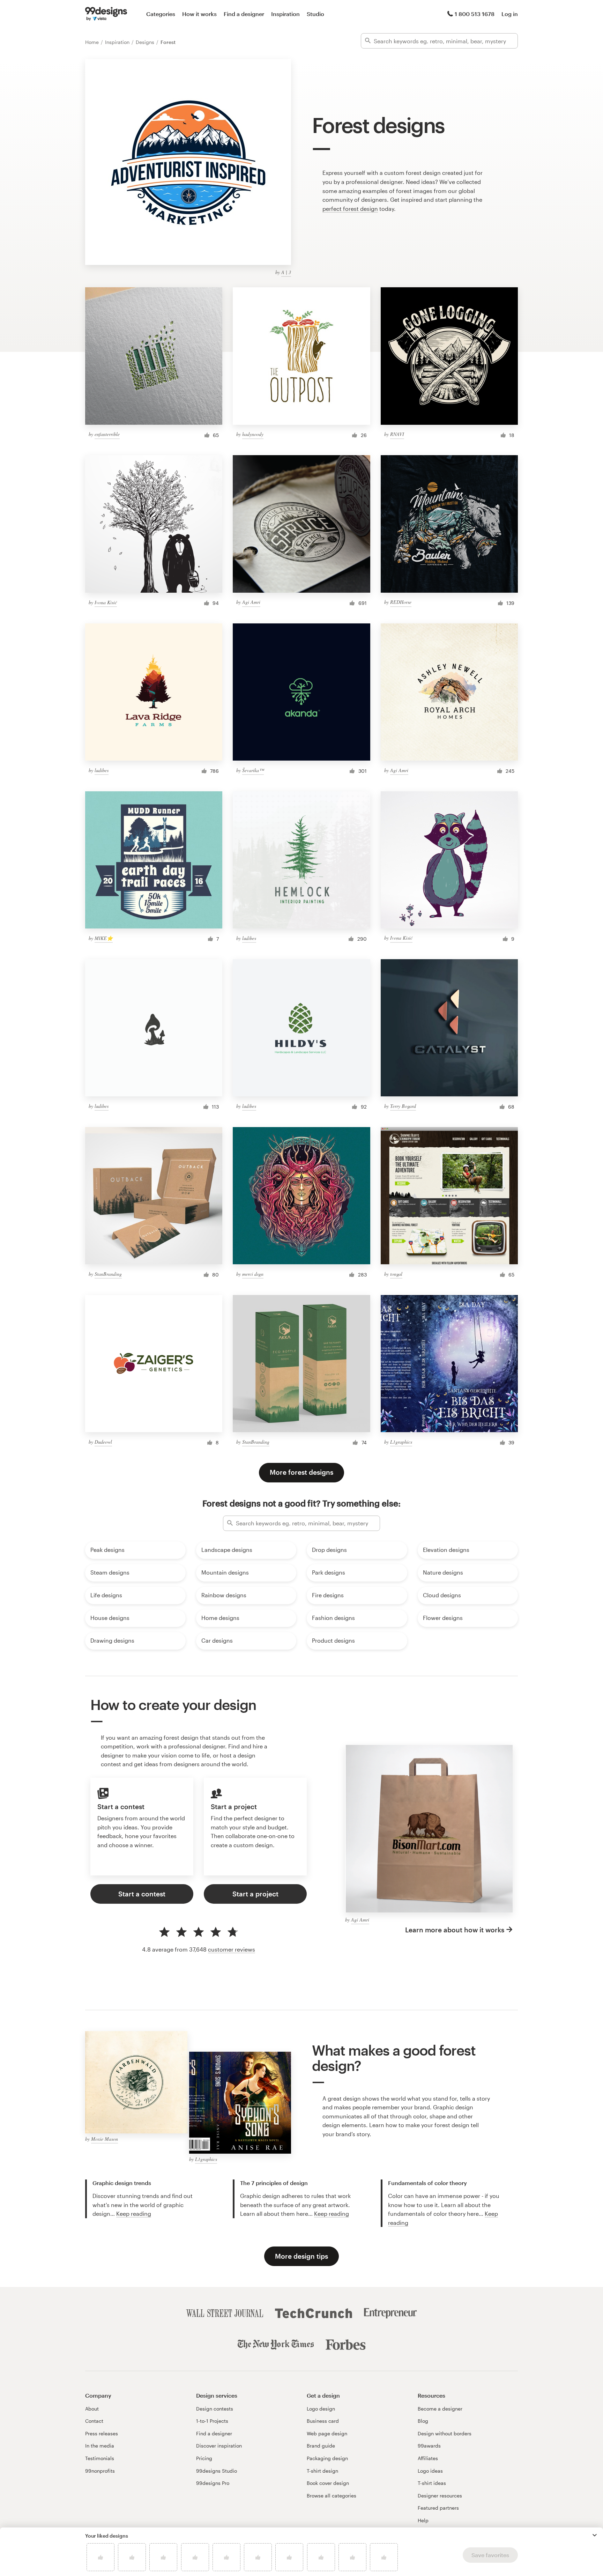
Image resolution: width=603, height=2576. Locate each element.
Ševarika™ (253, 770)
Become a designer (440, 2409)
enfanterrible (107, 434)
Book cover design (328, 2483)
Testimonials (100, 2458)
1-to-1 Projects (212, 2421)
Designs (146, 42)
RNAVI (397, 434)
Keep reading (134, 2214)
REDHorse (401, 602)
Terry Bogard (403, 1106)
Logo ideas (430, 2471)
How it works (199, 14)
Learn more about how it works (455, 1930)
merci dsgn (253, 1274)
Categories (161, 14)
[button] (595, 2535)
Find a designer (244, 14)
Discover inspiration (219, 2446)
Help (423, 2520)
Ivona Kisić (106, 602)
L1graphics (401, 1442)
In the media (100, 2446)
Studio (315, 14)
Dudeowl (103, 1442)
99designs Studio (217, 2471)
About (92, 2409)
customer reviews (232, 1949)
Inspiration (285, 14)
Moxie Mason (105, 2139)
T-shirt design (322, 2471)
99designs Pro (213, 2483)
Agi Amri (251, 602)
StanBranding (108, 1274)
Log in (510, 14)
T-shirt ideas (432, 2483)
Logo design (321, 2409)
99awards (429, 2446)
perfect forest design (350, 209)
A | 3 (286, 272)
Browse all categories (332, 2496)
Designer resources (440, 2496)
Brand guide (321, 2446)
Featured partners (438, 2508)
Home (93, 42)
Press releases (102, 2433)
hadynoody (253, 434)
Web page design (327, 2433)
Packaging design (327, 2458)
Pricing (204, 2458)
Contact (94, 2421)
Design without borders (445, 2433)
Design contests (215, 2409)
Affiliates (428, 2458)
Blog (423, 2421)
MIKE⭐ (104, 938)
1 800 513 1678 (475, 14)
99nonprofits (100, 2471)
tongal (396, 1274)
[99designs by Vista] (106, 14)
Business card (323, 2421)
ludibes (102, 770)
